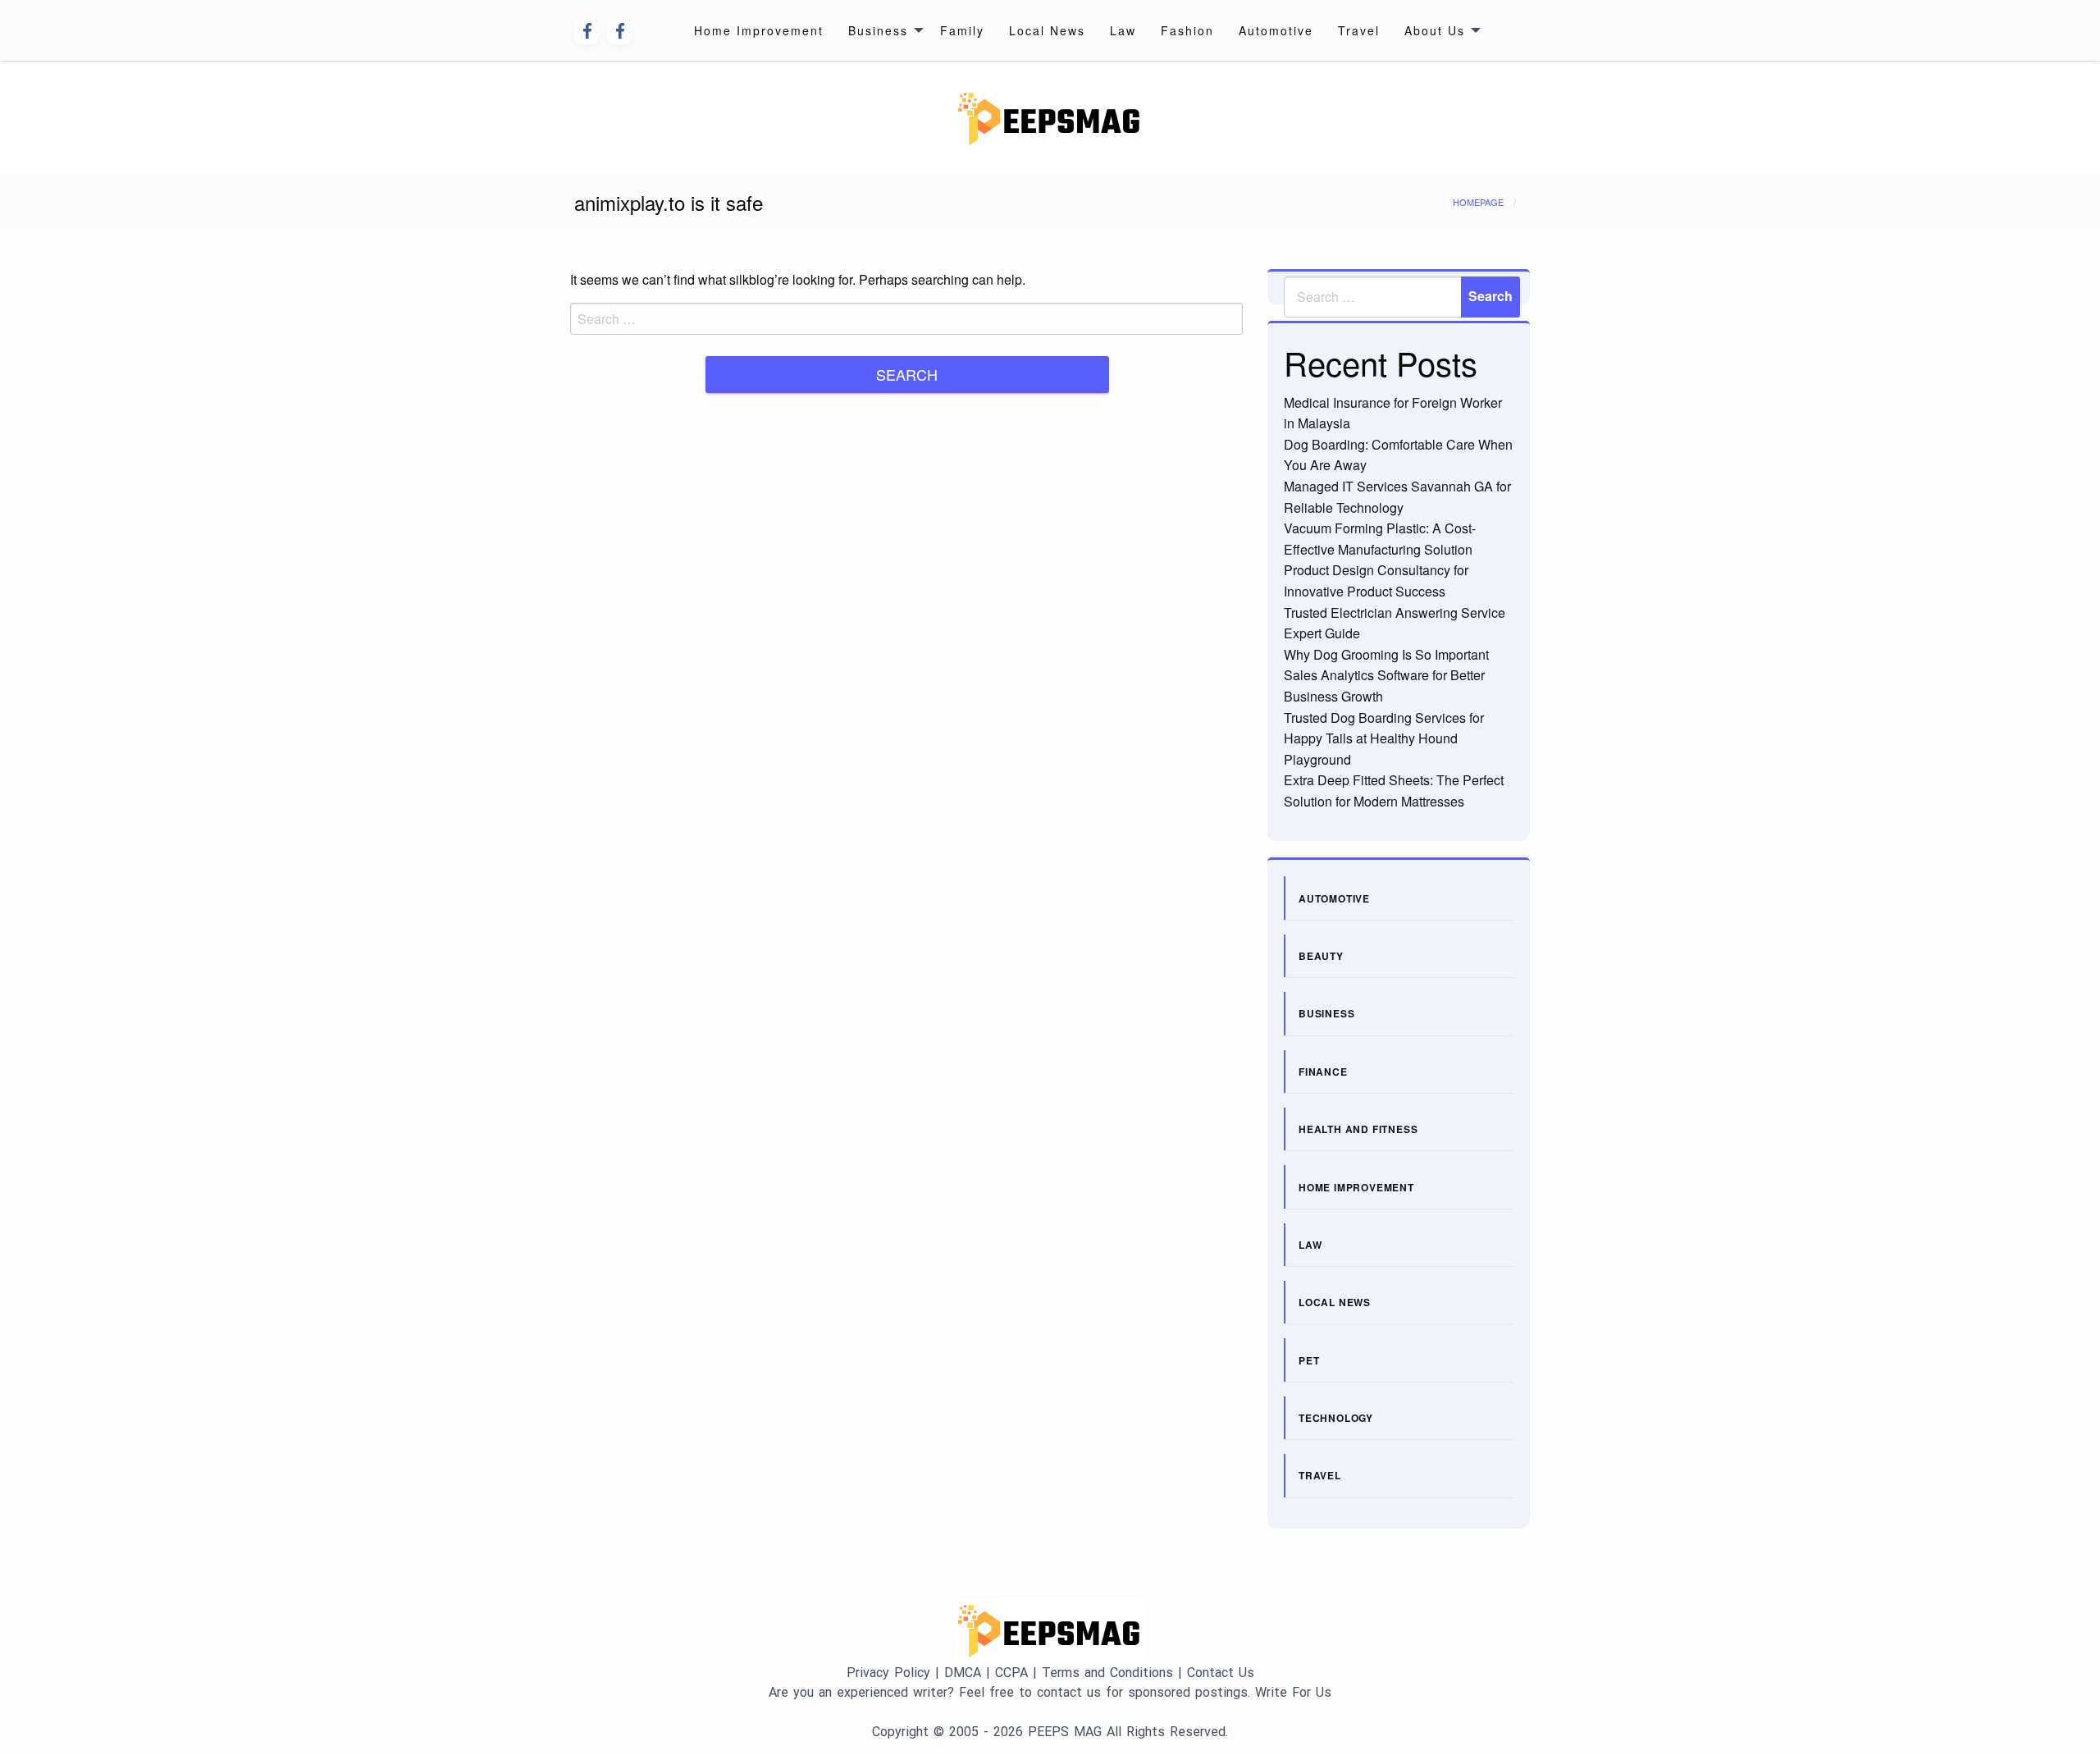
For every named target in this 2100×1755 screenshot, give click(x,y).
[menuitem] (759, 30)
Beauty (1321, 956)
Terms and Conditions (1107, 1673)
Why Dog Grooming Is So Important (1386, 654)
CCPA (1011, 1673)
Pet (1309, 1360)
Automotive (1276, 30)
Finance (1323, 1072)
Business (878, 30)
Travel (1359, 30)
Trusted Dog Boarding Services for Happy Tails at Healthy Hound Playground (1384, 738)
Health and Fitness (1358, 1129)
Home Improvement (759, 30)
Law (1123, 30)
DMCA (963, 1673)
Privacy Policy (888, 1673)
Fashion (1187, 30)
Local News (1047, 30)
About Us (1435, 30)
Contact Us (1221, 1673)
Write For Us (1293, 1692)
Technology (1336, 1418)
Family (962, 30)
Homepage (1478, 202)
